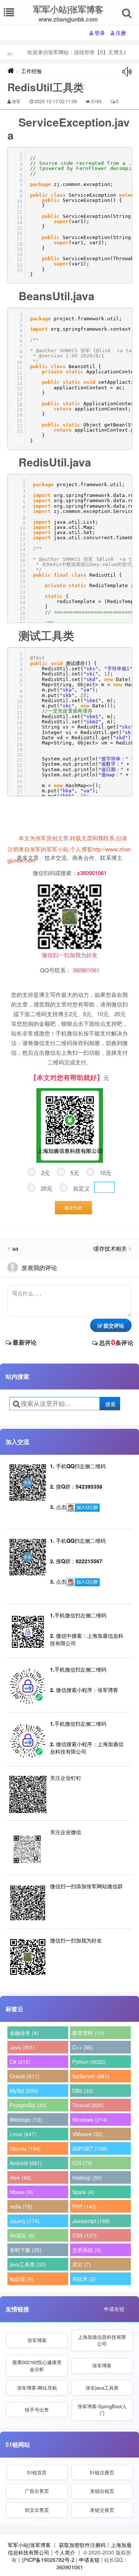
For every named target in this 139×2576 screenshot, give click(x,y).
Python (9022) (89, 2062)
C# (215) (20, 2062)
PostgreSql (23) (28, 2105)
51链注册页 (102, 2472)
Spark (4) (83, 2192)
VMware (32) (87, 2134)
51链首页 (37, 2472)
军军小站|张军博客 (29, 2545)
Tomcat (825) (88, 2105)
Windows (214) (90, 2120)
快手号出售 (37, 2410)
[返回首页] (11, 71)
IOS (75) (82, 2163)
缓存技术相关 (110, 1248)
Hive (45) (20, 2177)
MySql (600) (24, 2091)
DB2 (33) (83, 2091)
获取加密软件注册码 (82, 2545)
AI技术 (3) (84, 2279)
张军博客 (37, 2340)
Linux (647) (23, 2134)
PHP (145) (85, 2206)
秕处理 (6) (21, 2279)
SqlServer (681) (91, 2076)
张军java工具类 (102, 2388)
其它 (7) (82, 2264)
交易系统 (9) (87, 2250)
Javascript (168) (91, 2221)
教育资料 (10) (88, 2033)
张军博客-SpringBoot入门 (102, 2410)
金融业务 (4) (24, 2033)
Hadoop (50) (87, 2177)
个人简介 (65, 2552)
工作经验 (32, 71)
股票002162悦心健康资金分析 (37, 2365)
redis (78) (21, 2206)
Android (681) (26, 2163)
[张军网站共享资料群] (83, 1508)
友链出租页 (102, 2491)
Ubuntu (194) (25, 2148)
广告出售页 (37, 2491)
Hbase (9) (21, 2192)
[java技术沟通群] (83, 1582)
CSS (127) (85, 2235)
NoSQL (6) (22, 2235)
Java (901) (22, 2047)
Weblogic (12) (26, 2120)
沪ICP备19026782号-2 (48, 2560)
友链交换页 (102, 2510)
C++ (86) (83, 2047)
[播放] (127, 72)
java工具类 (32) (28, 2264)
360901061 (70, 2567)
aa (15, 1248)
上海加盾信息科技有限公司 (102, 2340)
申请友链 (114, 2309)
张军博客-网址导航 (37, 2388)
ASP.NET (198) (90, 2148)
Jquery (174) (25, 2221)
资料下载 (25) (26, 2250)
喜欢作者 (73, 1207)
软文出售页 (37, 2510)
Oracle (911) (24, 2076)
